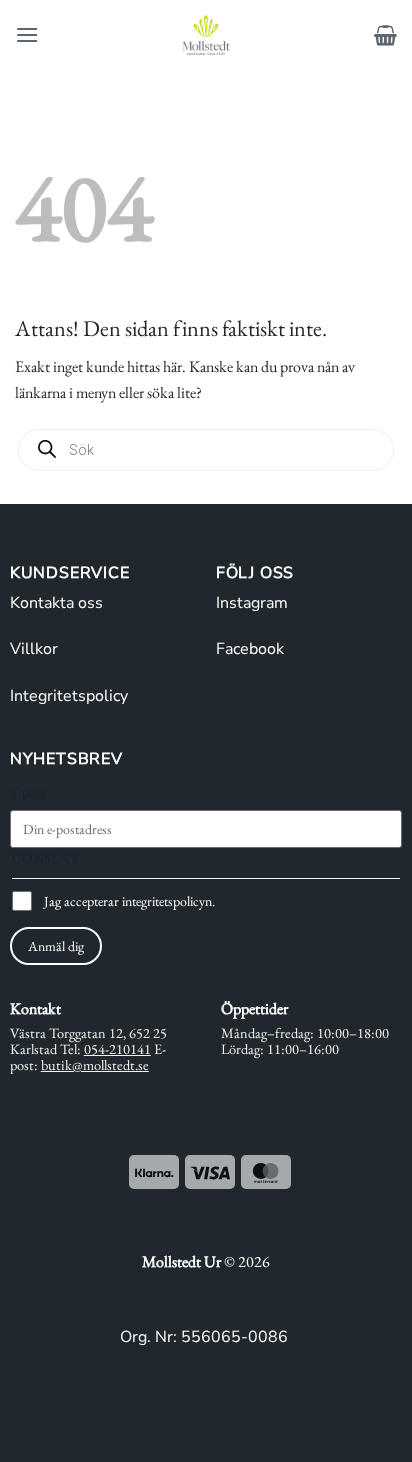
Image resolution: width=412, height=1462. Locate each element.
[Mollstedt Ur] (206, 35)
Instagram (252, 603)
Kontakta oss (56, 603)
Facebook (250, 649)
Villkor (34, 649)
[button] (27, 34)
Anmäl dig (56, 946)
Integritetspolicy (69, 696)
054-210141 (117, 1048)
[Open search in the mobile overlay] (206, 450)
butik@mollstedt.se (95, 1064)
